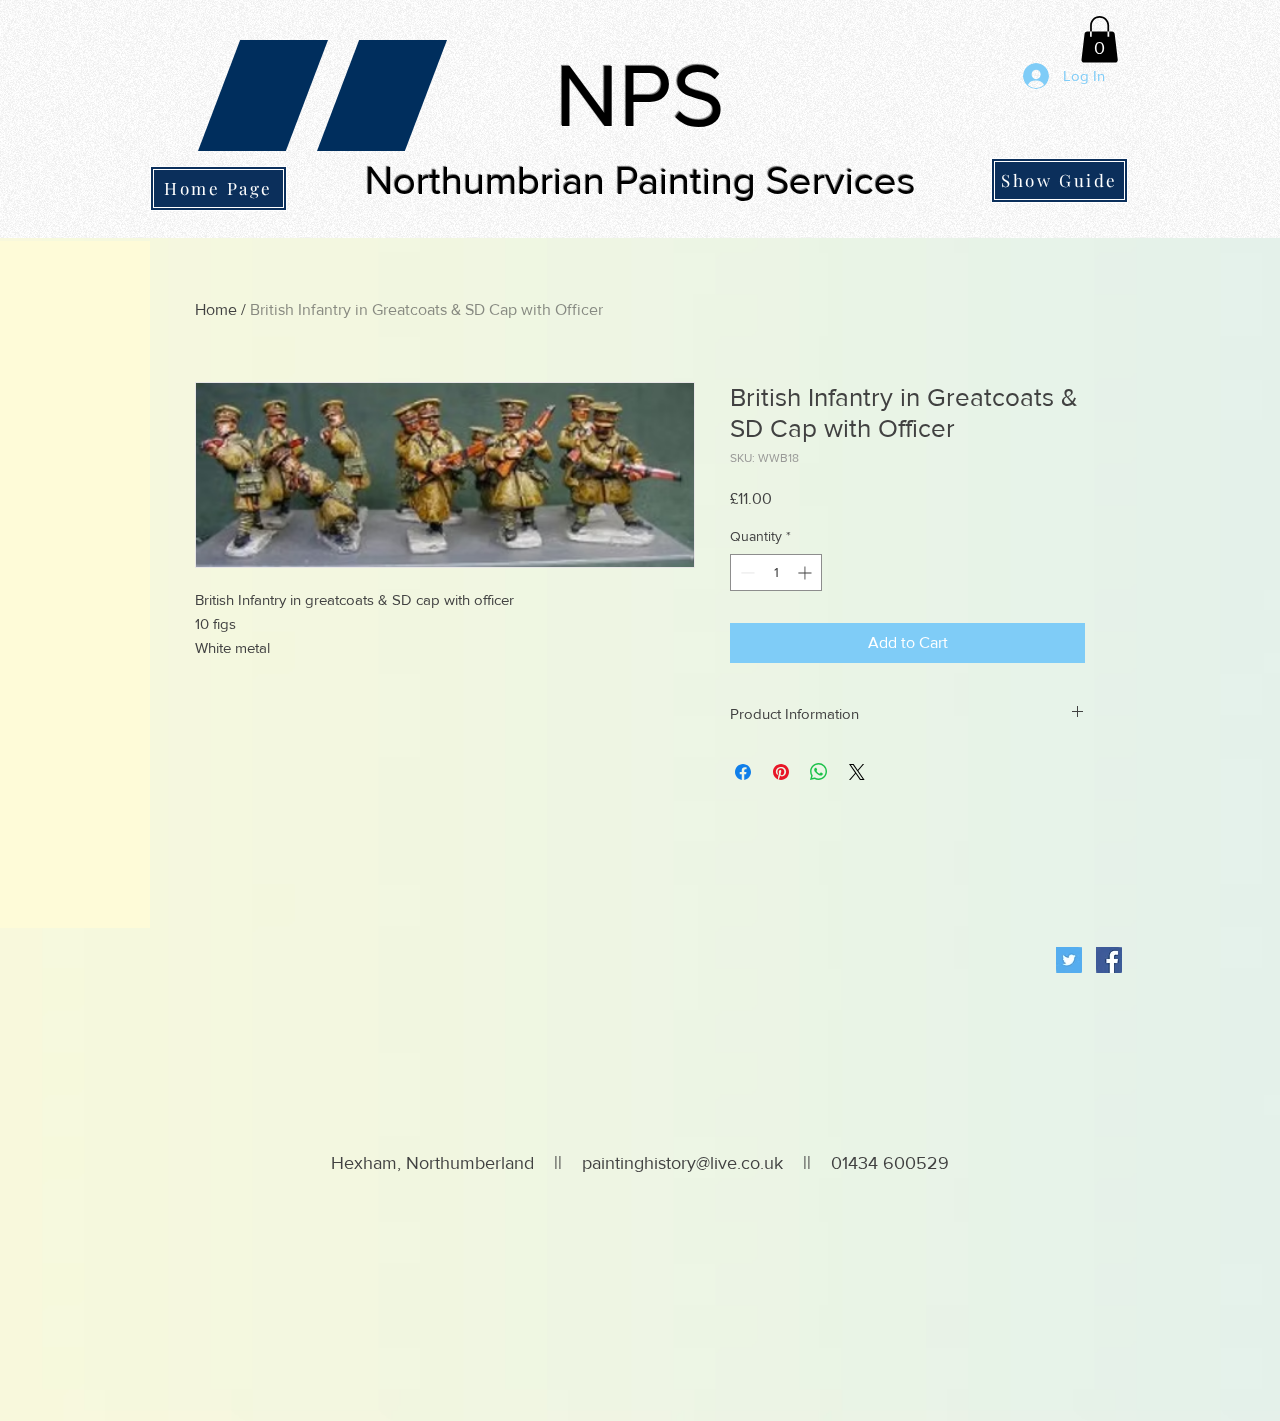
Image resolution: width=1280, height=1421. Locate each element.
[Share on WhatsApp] (819, 772)
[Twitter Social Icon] (1069, 960)
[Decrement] (745, 572)
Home (216, 309)
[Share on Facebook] (743, 772)
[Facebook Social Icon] (1109, 960)
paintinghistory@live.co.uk (682, 1163)
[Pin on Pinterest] (781, 772)
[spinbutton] (776, 572)
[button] (1099, 39)
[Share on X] (857, 772)
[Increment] (806, 572)
